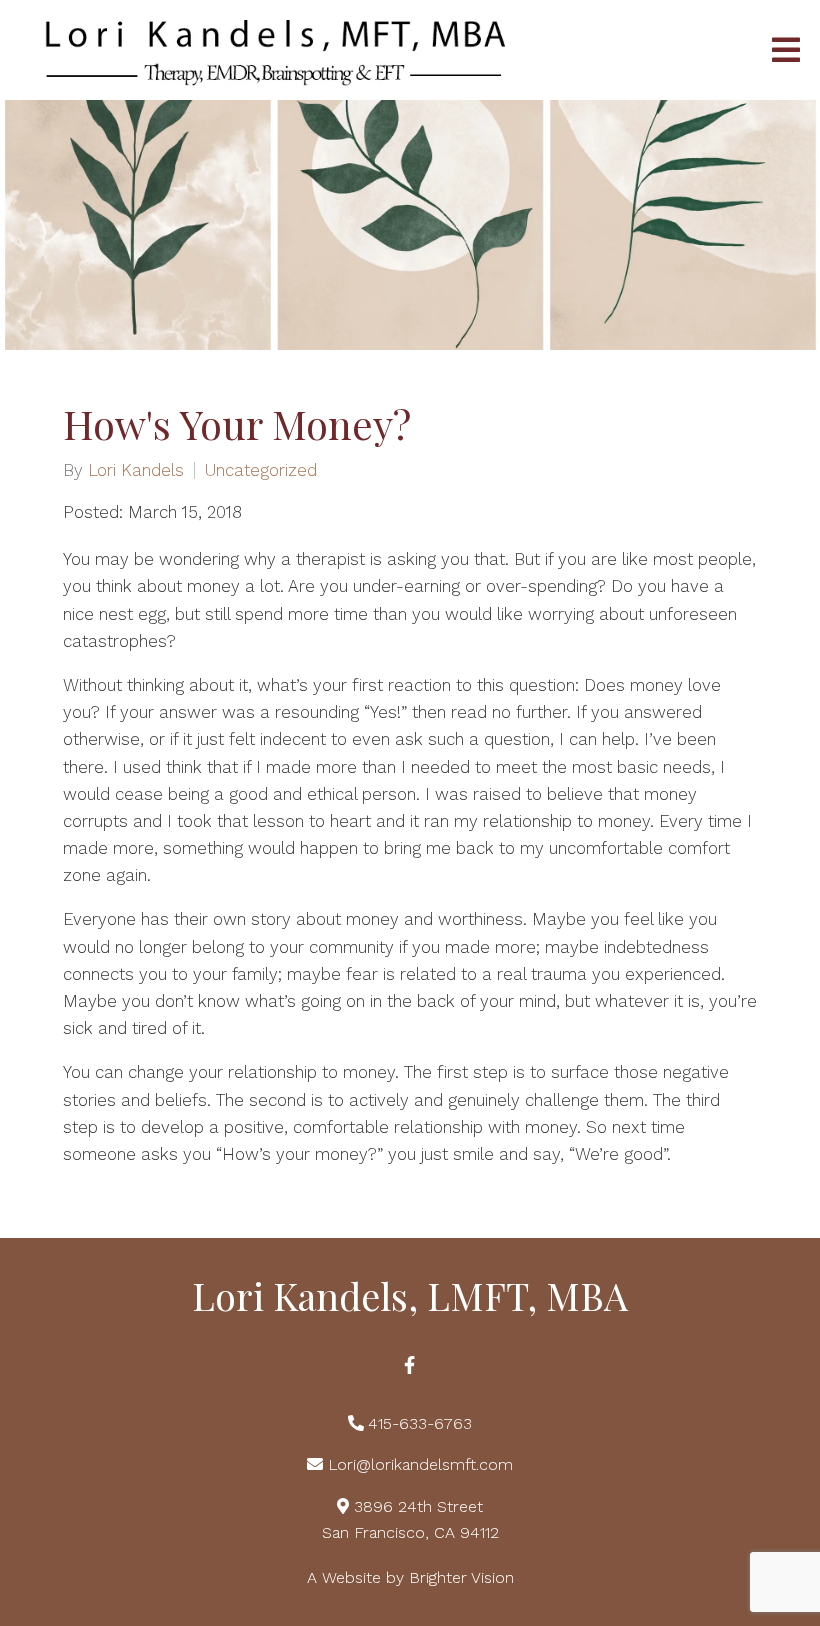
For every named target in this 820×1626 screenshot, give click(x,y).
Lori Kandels (136, 470)
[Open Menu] (786, 50)
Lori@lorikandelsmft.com (420, 1464)
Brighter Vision (461, 1577)
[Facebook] (410, 1365)
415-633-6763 (420, 1423)
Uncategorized (261, 470)
